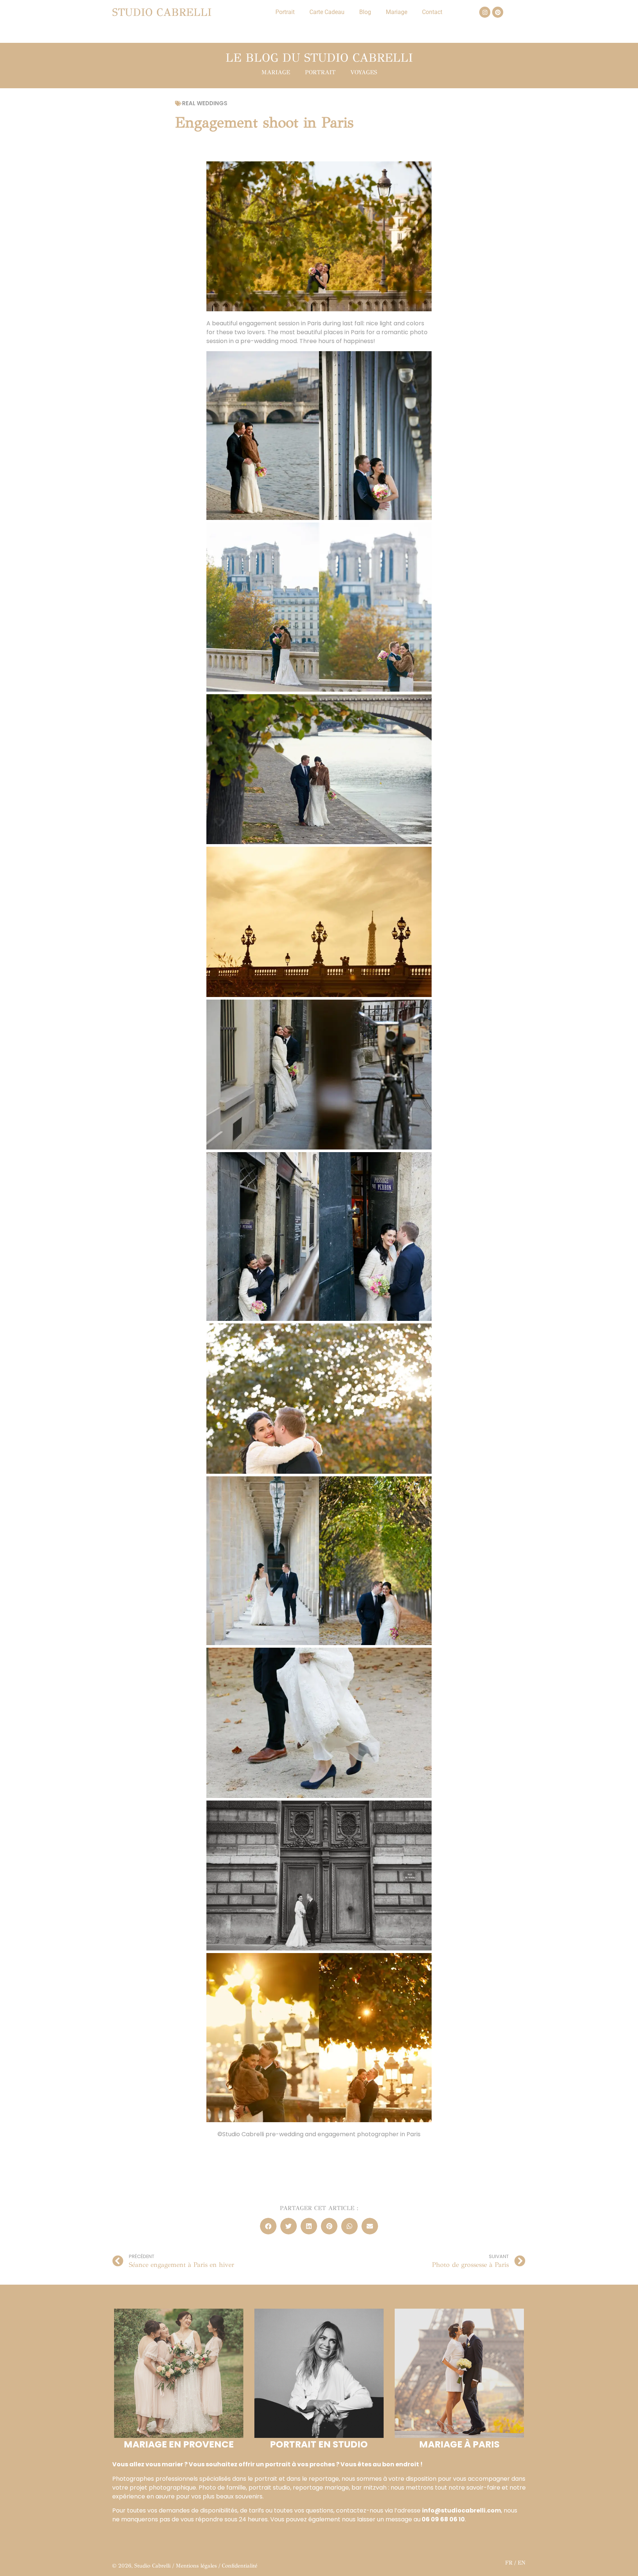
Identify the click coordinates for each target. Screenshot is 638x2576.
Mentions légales (196, 2566)
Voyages (364, 72)
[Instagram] (485, 12)
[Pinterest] (498, 12)
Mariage (397, 12)
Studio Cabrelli (162, 12)
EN (522, 2563)
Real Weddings (205, 103)
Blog (365, 12)
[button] (268, 2226)
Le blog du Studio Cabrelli (319, 58)
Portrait (285, 12)
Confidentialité (240, 2566)
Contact (432, 12)
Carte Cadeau (327, 12)
